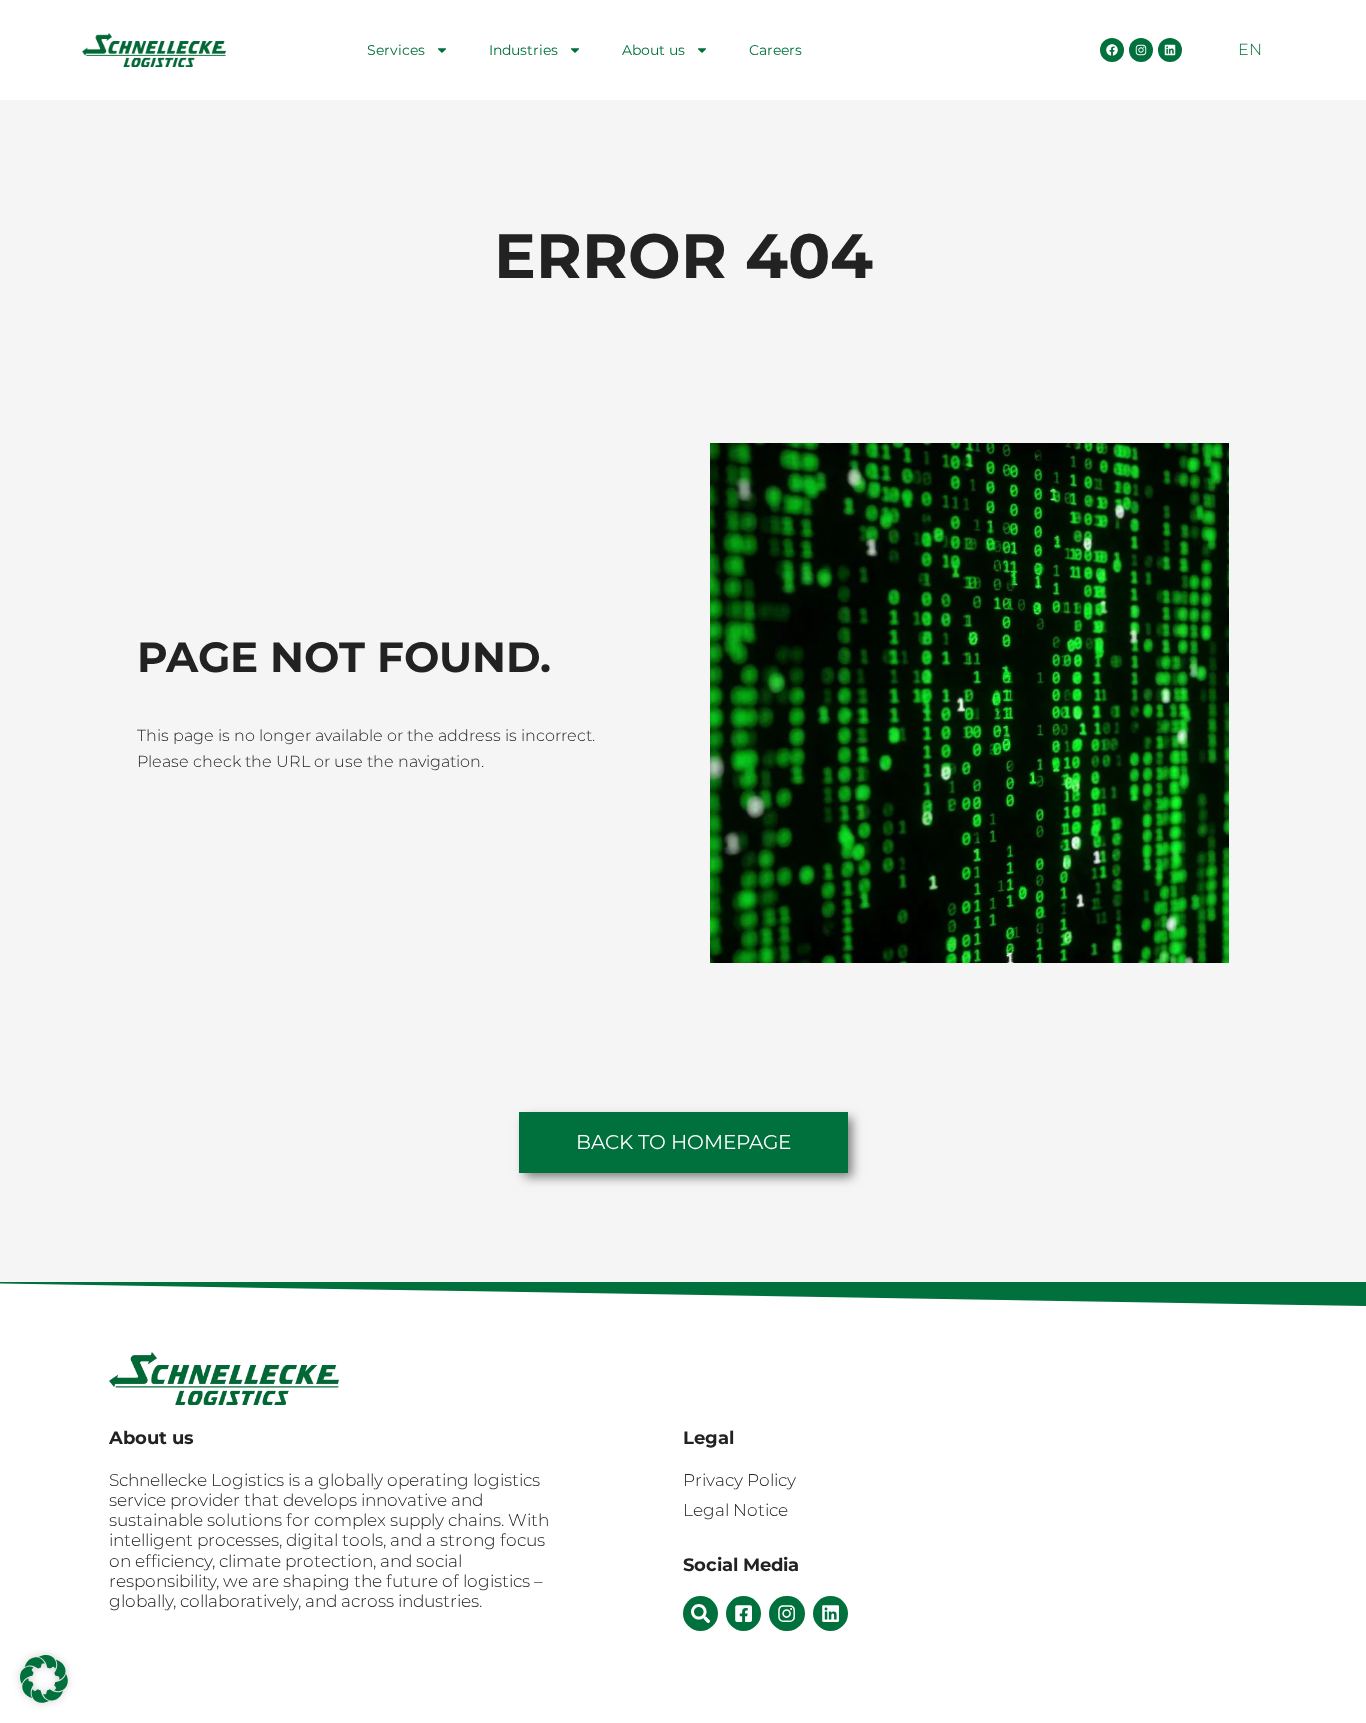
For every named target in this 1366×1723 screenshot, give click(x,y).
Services (396, 50)
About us (653, 50)
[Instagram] (786, 1613)
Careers (775, 50)
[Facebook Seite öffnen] (1112, 50)
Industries (523, 50)
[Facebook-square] (743, 1613)
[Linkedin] (830, 1613)
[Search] (700, 1613)
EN (1250, 49)
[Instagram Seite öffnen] (1141, 50)
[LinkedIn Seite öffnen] (1170, 50)
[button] (44, 1679)
